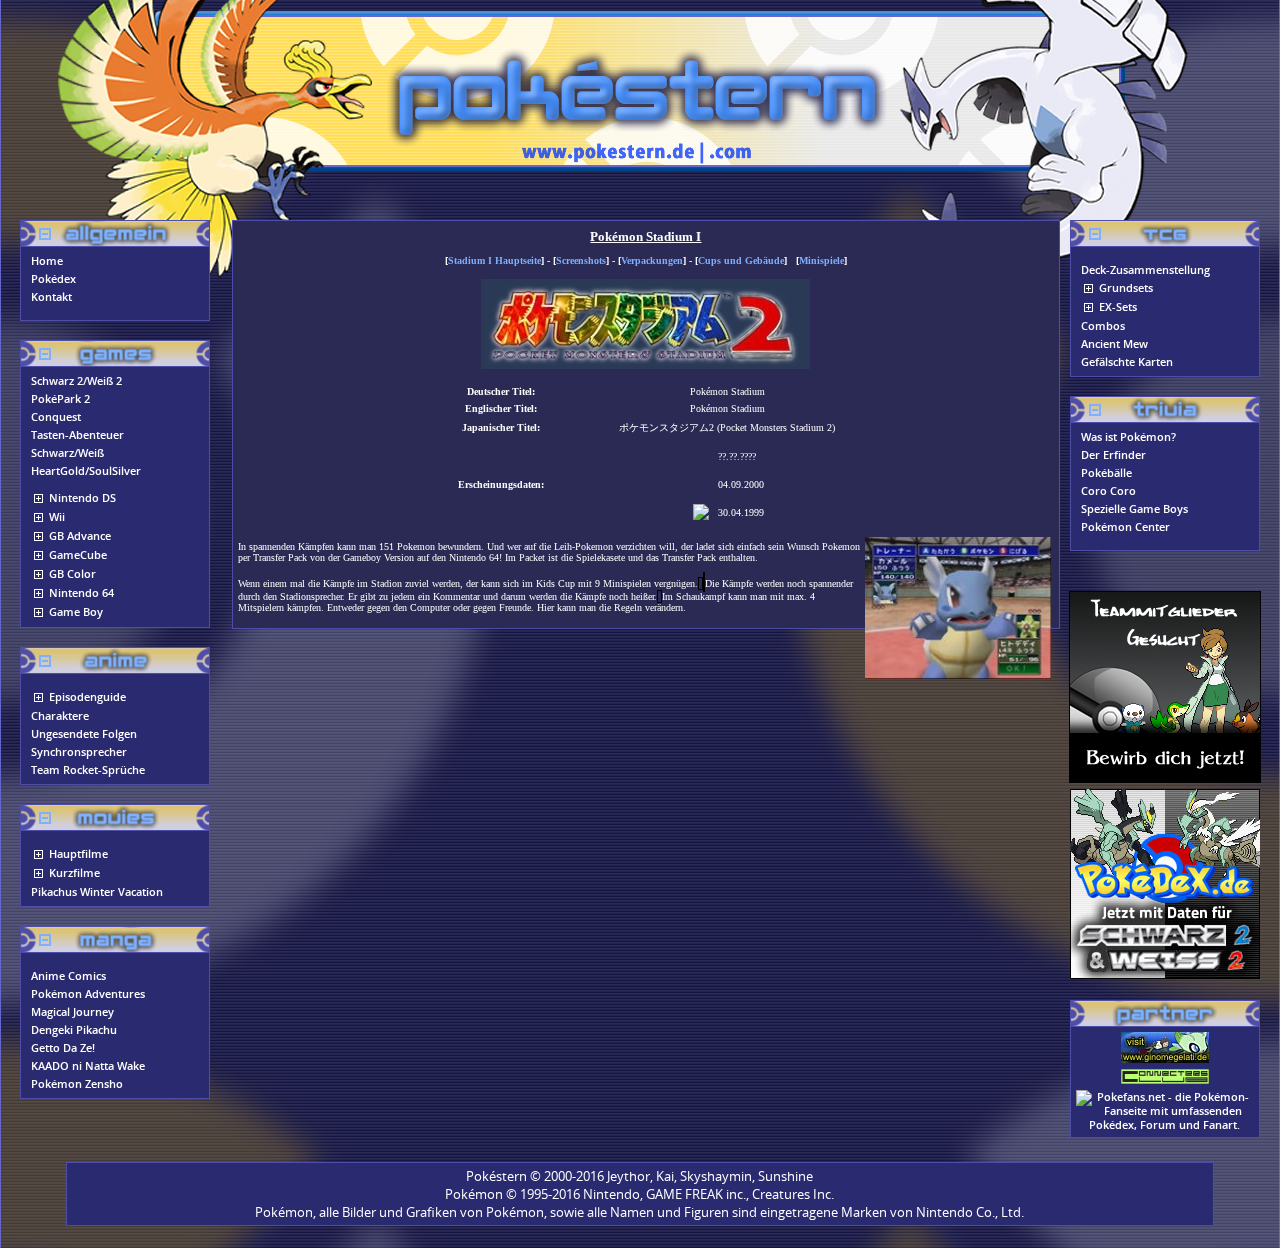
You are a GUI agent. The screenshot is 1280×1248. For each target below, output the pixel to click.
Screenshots (581, 260)
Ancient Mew (1114, 344)
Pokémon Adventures (88, 994)
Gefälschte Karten (1127, 362)
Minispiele (821, 260)
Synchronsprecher (79, 752)
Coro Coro (1108, 491)
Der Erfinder (1113, 455)
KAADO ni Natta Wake (88, 1066)
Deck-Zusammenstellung (1145, 270)
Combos (1103, 326)
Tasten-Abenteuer (77, 435)
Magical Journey (72, 1012)
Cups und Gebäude (741, 260)
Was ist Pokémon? (1128, 437)
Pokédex (53, 279)
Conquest (56, 417)
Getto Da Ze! (63, 1048)
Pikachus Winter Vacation (97, 892)
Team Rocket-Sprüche (88, 770)
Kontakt (51, 297)
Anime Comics (68, 976)
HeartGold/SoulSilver (86, 471)
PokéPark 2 (60, 399)
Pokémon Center (1125, 527)
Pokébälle (1106, 473)
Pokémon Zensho (77, 1084)
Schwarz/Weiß (67, 453)
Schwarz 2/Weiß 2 (76, 381)
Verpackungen (652, 260)
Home (47, 261)
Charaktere (60, 716)
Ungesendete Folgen (84, 734)
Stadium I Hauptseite (494, 260)
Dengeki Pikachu (74, 1030)
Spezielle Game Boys (1134, 509)
